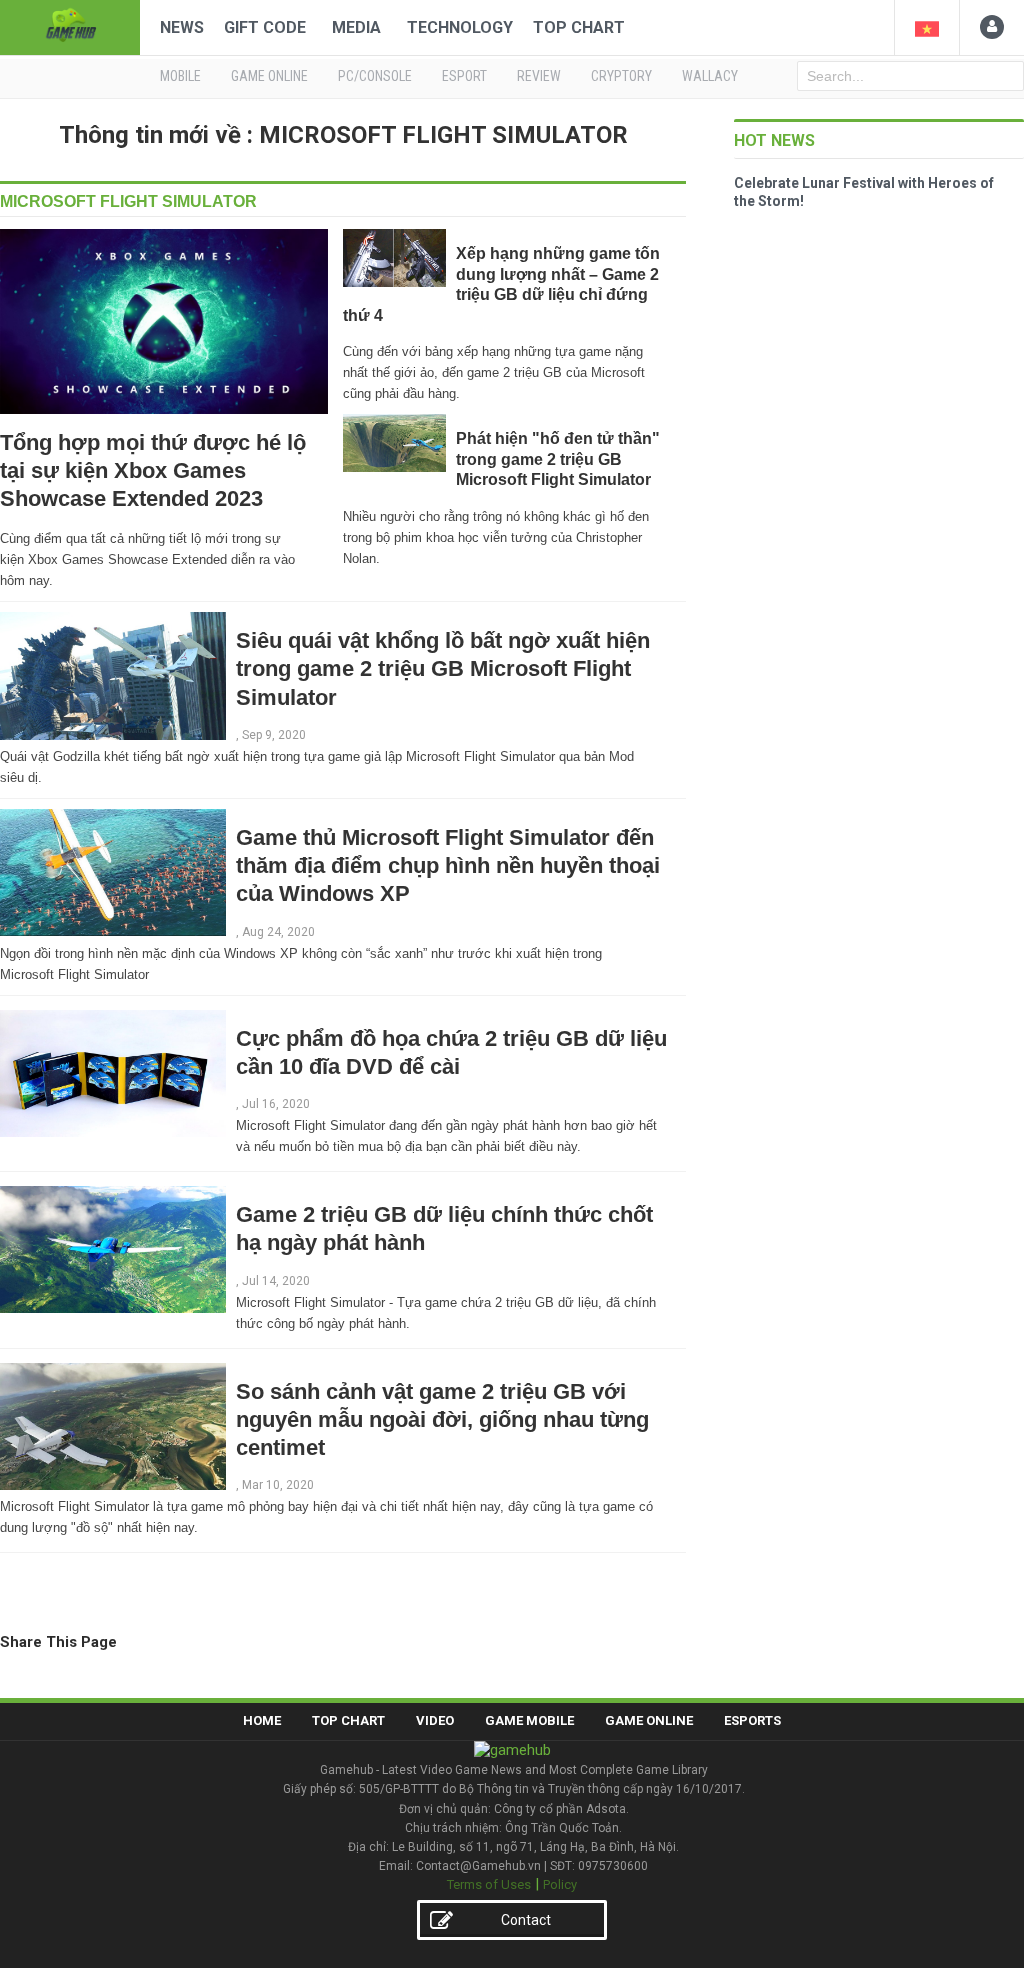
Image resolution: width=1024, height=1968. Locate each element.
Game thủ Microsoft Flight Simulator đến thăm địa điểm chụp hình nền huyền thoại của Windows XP (448, 865)
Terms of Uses (489, 1884)
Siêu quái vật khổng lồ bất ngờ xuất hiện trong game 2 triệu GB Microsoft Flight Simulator (443, 668)
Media (356, 27)
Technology (460, 27)
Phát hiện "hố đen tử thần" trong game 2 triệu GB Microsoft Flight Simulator (558, 459)
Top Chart (579, 27)
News (182, 27)
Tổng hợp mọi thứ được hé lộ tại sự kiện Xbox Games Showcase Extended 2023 (153, 470)
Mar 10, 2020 (278, 1485)
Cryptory (621, 76)
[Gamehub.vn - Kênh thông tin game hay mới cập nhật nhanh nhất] (70, 25)
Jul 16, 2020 (276, 1104)
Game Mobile (529, 1720)
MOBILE (180, 76)
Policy (560, 1884)
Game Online (649, 1720)
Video (435, 1720)
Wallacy (710, 76)
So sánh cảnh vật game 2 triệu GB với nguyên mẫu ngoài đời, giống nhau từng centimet (442, 1419)
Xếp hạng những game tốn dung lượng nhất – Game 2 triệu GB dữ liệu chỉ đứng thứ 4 (501, 284)
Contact (526, 1920)
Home (262, 1720)
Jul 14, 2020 (276, 1281)
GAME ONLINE (269, 76)
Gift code (265, 27)
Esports (752, 1720)
